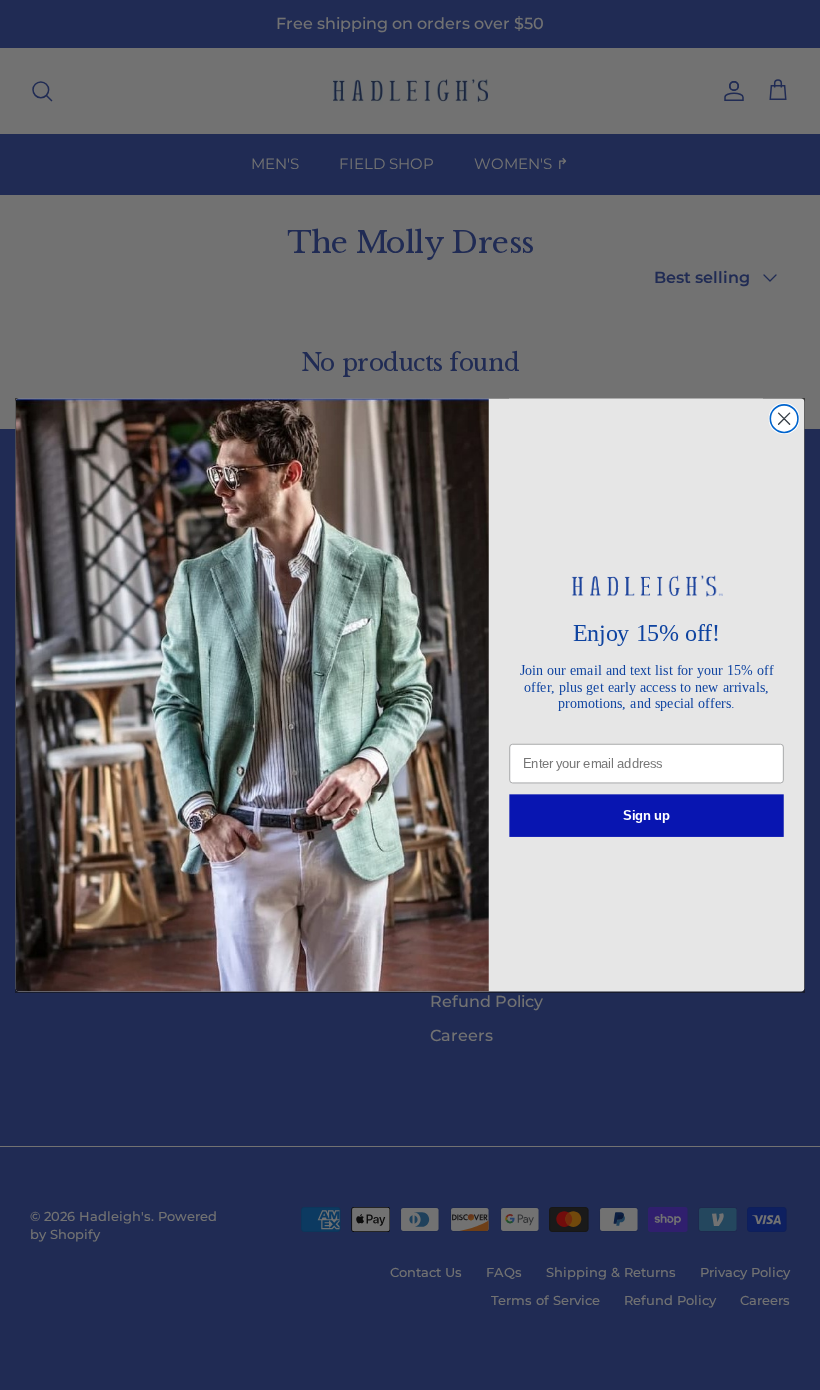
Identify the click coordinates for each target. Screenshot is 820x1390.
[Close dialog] (784, 419)
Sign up (646, 814)
